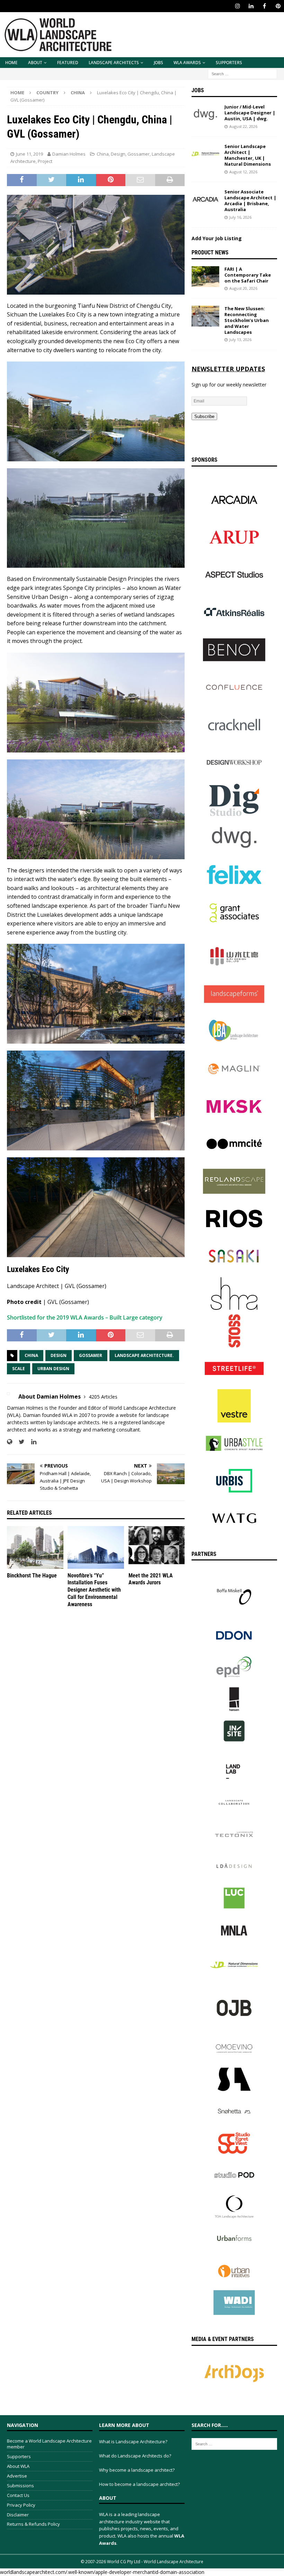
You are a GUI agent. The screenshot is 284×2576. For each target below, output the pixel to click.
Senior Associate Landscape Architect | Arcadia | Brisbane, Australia (250, 201)
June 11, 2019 (29, 154)
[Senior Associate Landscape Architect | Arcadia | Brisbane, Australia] (205, 199)
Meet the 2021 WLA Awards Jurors (151, 1579)
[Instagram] (237, 6)
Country (47, 93)
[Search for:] (242, 73)
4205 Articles (103, 1397)
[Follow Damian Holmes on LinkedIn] (31, 1442)
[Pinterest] (278, 6)
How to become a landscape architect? (139, 2484)
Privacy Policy (21, 2505)
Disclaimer (18, 2515)
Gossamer (139, 154)
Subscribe (204, 416)
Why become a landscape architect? (137, 2470)
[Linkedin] (251, 6)
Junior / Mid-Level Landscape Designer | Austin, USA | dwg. (250, 113)
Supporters (229, 63)
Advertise (17, 2476)
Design (118, 154)
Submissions (20, 2486)
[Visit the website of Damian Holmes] (10, 1442)
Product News (210, 253)
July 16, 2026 (240, 217)
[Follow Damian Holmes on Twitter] (19, 1442)
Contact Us (18, 2495)
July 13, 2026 (240, 340)
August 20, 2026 (243, 288)
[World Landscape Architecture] (58, 53)
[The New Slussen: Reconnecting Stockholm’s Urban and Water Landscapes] (205, 316)
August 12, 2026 (243, 172)
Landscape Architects (114, 63)
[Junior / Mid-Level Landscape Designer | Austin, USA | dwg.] (205, 114)
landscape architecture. (144, 1355)
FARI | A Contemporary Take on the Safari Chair (248, 275)
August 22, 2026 (243, 126)
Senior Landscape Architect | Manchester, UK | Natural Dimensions (248, 155)
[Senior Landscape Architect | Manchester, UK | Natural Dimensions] (205, 154)
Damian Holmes (69, 154)
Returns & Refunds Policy (33, 2524)
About (35, 63)
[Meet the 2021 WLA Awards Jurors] (157, 1547)
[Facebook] (264, 6)
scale (19, 1369)
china (31, 1355)
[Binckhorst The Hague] (35, 1547)
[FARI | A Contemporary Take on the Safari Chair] (205, 277)
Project (45, 161)
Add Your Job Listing (217, 238)
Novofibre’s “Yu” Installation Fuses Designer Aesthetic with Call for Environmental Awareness (94, 1590)
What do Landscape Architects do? (135, 2456)
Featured (68, 63)
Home (11, 63)
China (103, 154)
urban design (53, 1369)
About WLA (18, 2466)
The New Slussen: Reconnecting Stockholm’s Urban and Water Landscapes (247, 320)
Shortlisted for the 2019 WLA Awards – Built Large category (85, 1317)
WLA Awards (187, 63)
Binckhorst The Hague (32, 1576)
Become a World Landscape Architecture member (49, 2444)
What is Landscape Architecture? (133, 2442)
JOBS (158, 63)
